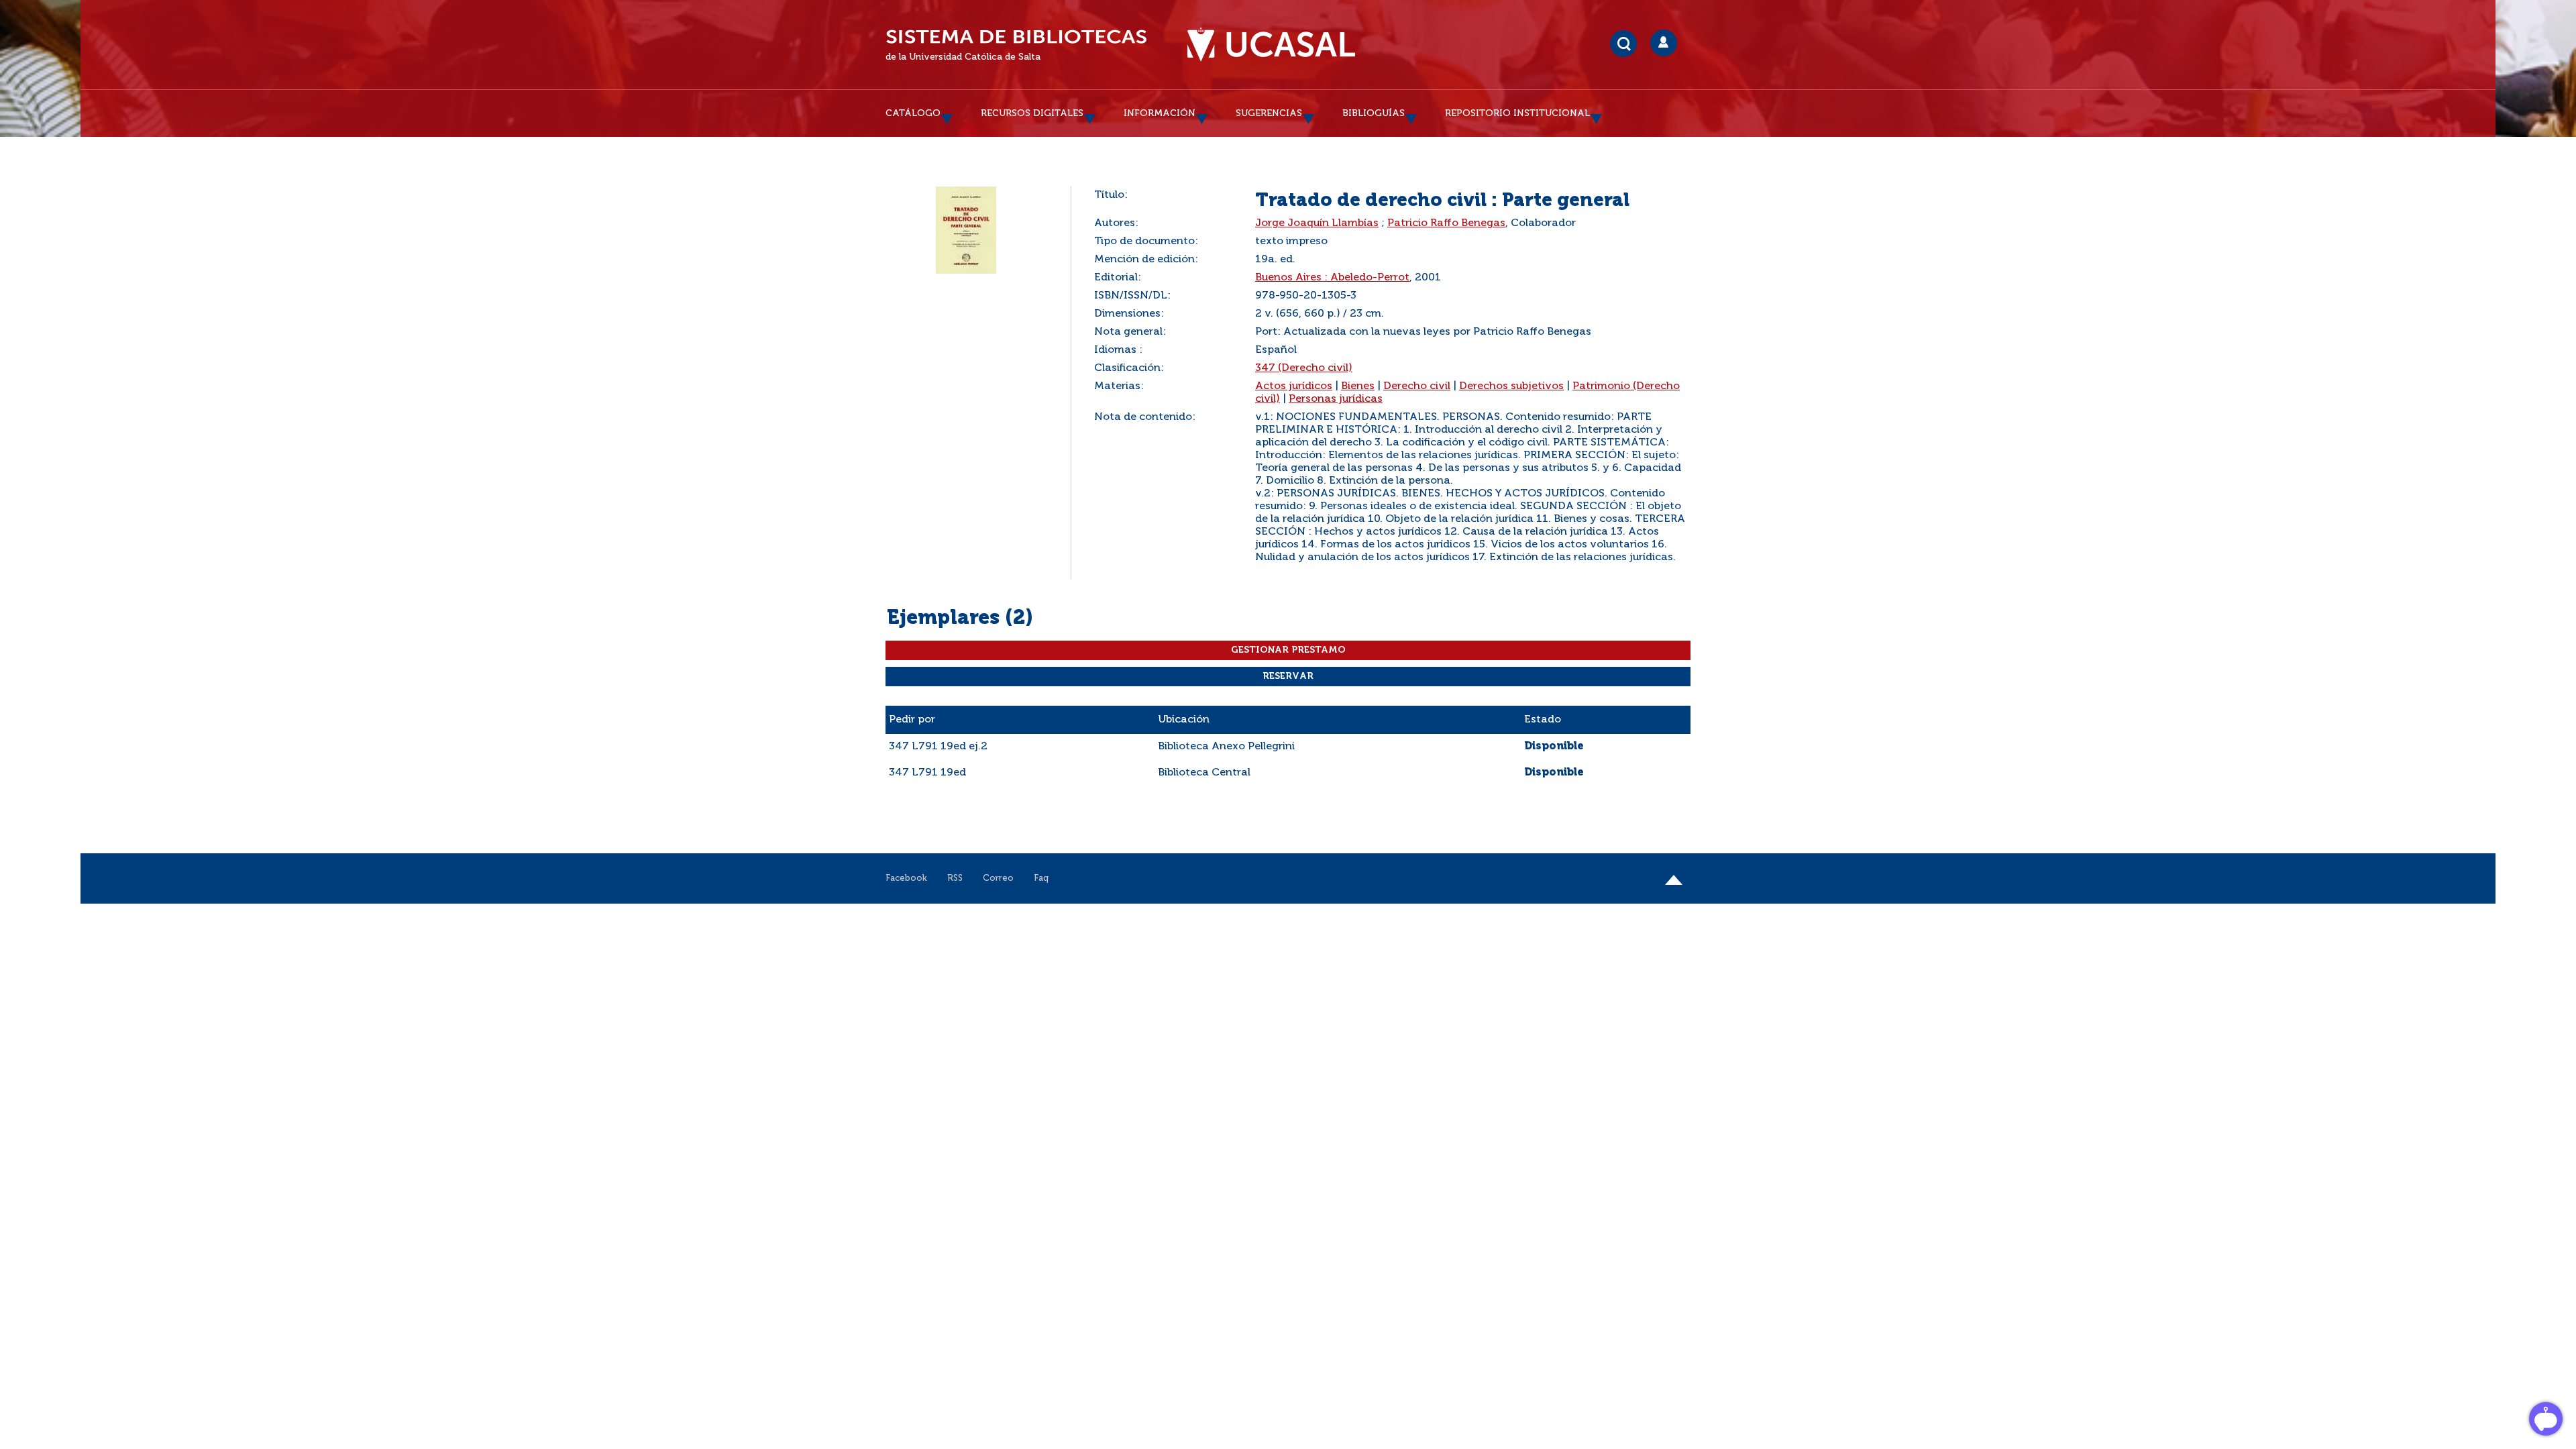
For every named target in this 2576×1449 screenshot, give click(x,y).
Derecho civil (1417, 386)
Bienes (1358, 386)
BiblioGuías (1374, 113)
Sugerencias (1269, 113)
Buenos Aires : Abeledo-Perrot (1332, 278)
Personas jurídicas (1336, 399)
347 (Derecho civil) (1304, 368)
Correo (998, 878)
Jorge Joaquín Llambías (1317, 223)
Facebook (906, 878)
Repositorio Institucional (1517, 113)
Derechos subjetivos (1511, 386)
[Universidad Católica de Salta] (1271, 45)
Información (1160, 113)
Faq (1041, 878)
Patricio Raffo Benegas (1446, 223)
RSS (955, 878)
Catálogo (913, 113)
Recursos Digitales (1032, 113)
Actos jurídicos (1294, 386)
